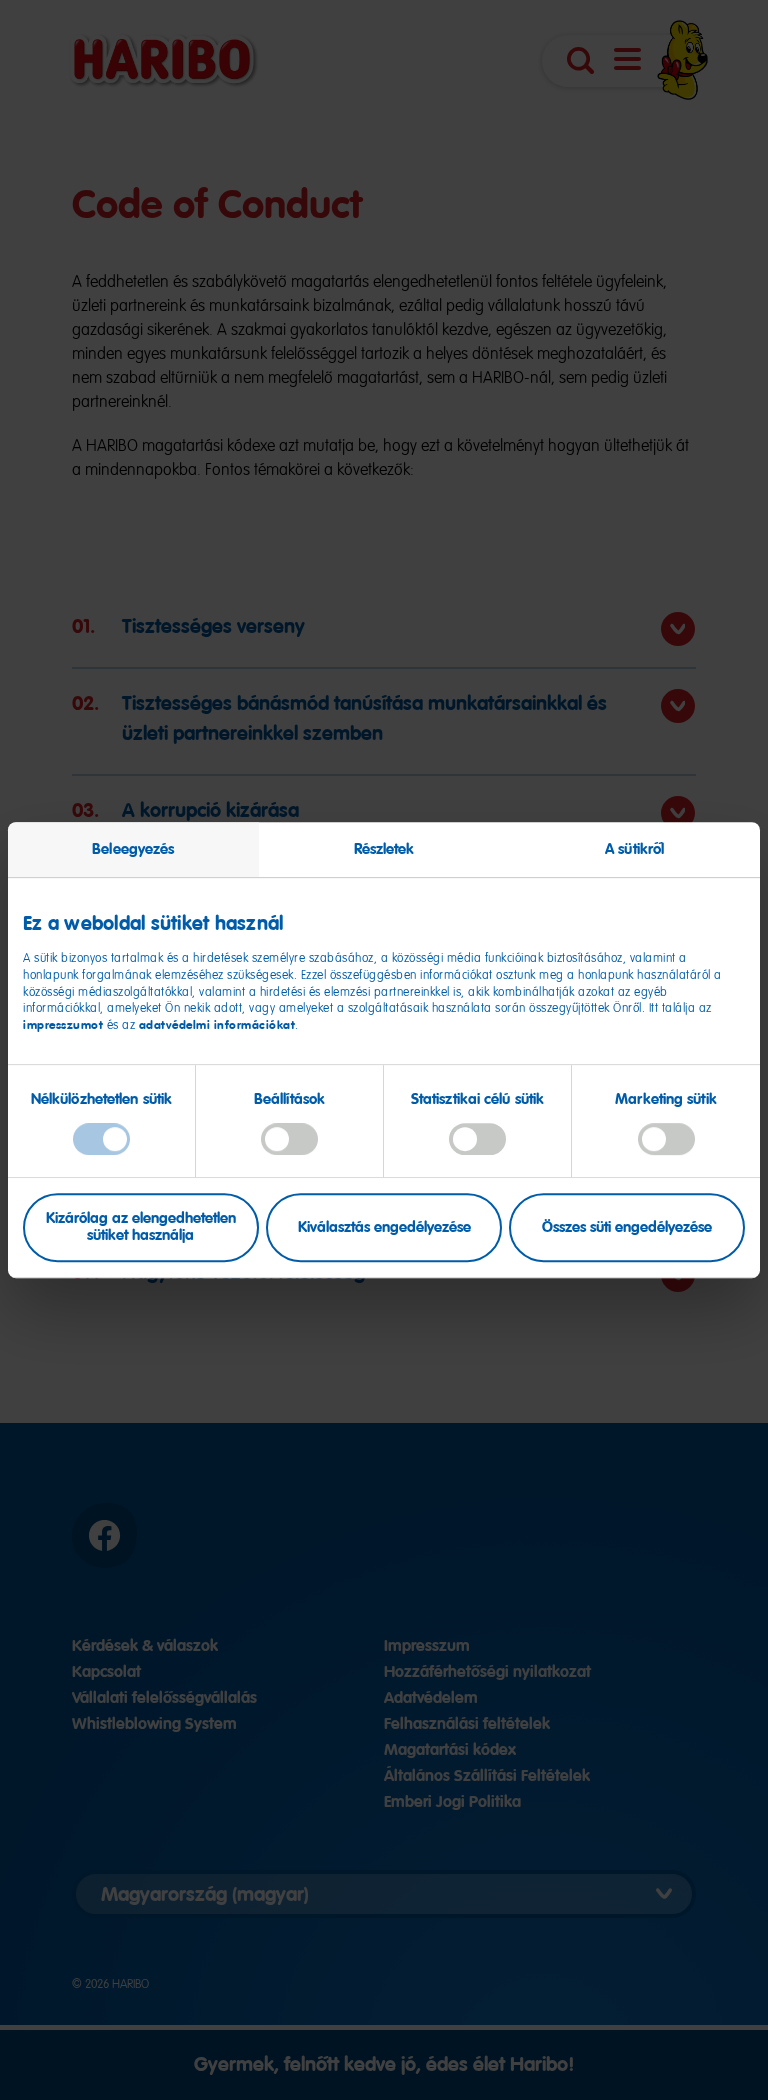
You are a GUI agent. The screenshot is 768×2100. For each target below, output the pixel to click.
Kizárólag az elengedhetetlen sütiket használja (141, 1226)
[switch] (289, 1139)
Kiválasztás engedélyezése (384, 1227)
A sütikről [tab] (634, 849)
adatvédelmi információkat (217, 1025)
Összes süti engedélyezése (627, 1227)
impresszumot (65, 1025)
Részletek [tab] (384, 849)
